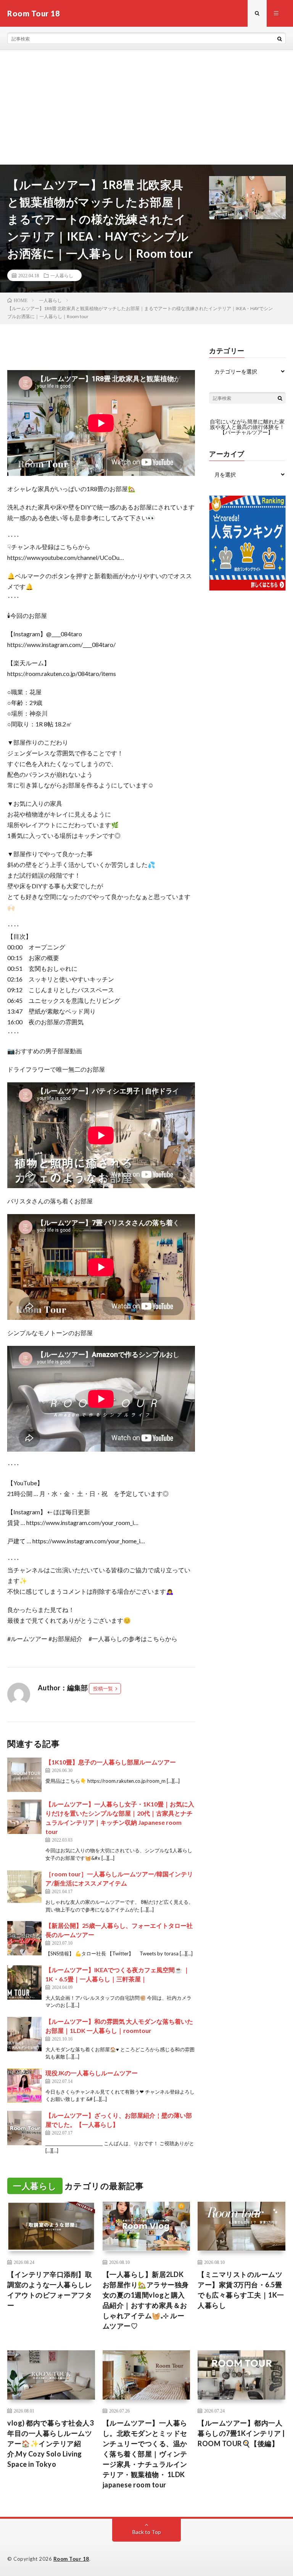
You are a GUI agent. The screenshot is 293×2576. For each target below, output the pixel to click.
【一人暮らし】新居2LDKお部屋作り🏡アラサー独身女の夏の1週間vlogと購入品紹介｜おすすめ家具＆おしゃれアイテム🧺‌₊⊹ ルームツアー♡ (146, 2300)
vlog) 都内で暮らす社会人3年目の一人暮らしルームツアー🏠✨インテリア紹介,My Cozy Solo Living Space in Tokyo (50, 2443)
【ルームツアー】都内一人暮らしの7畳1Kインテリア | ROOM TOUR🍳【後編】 (241, 2433)
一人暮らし (62, 275)
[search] (280, 39)
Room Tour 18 (71, 2559)
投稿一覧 (103, 1688)
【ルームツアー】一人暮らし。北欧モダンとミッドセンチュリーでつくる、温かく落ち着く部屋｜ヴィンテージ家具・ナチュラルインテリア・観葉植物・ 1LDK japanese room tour (145, 2454)
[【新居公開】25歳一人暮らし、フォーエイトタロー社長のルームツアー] (24, 1938)
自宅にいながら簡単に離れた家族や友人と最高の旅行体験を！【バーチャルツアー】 (247, 427)
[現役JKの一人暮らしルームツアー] (24, 2086)
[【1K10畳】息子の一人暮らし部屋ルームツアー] (24, 1775)
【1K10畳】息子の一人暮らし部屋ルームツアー (111, 1762)
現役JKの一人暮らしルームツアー (92, 2073)
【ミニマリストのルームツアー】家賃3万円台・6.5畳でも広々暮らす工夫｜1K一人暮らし (241, 2290)
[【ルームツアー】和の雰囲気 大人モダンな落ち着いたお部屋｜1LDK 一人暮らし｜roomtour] (24, 2034)
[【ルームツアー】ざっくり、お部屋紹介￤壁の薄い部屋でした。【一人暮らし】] (24, 2128)
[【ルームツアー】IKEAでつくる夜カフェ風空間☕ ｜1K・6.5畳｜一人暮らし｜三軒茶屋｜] (24, 1983)
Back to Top (147, 2532)
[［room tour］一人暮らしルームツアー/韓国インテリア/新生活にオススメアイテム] (24, 1887)
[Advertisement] (146, 107)
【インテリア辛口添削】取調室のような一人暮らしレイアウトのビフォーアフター (50, 2290)
